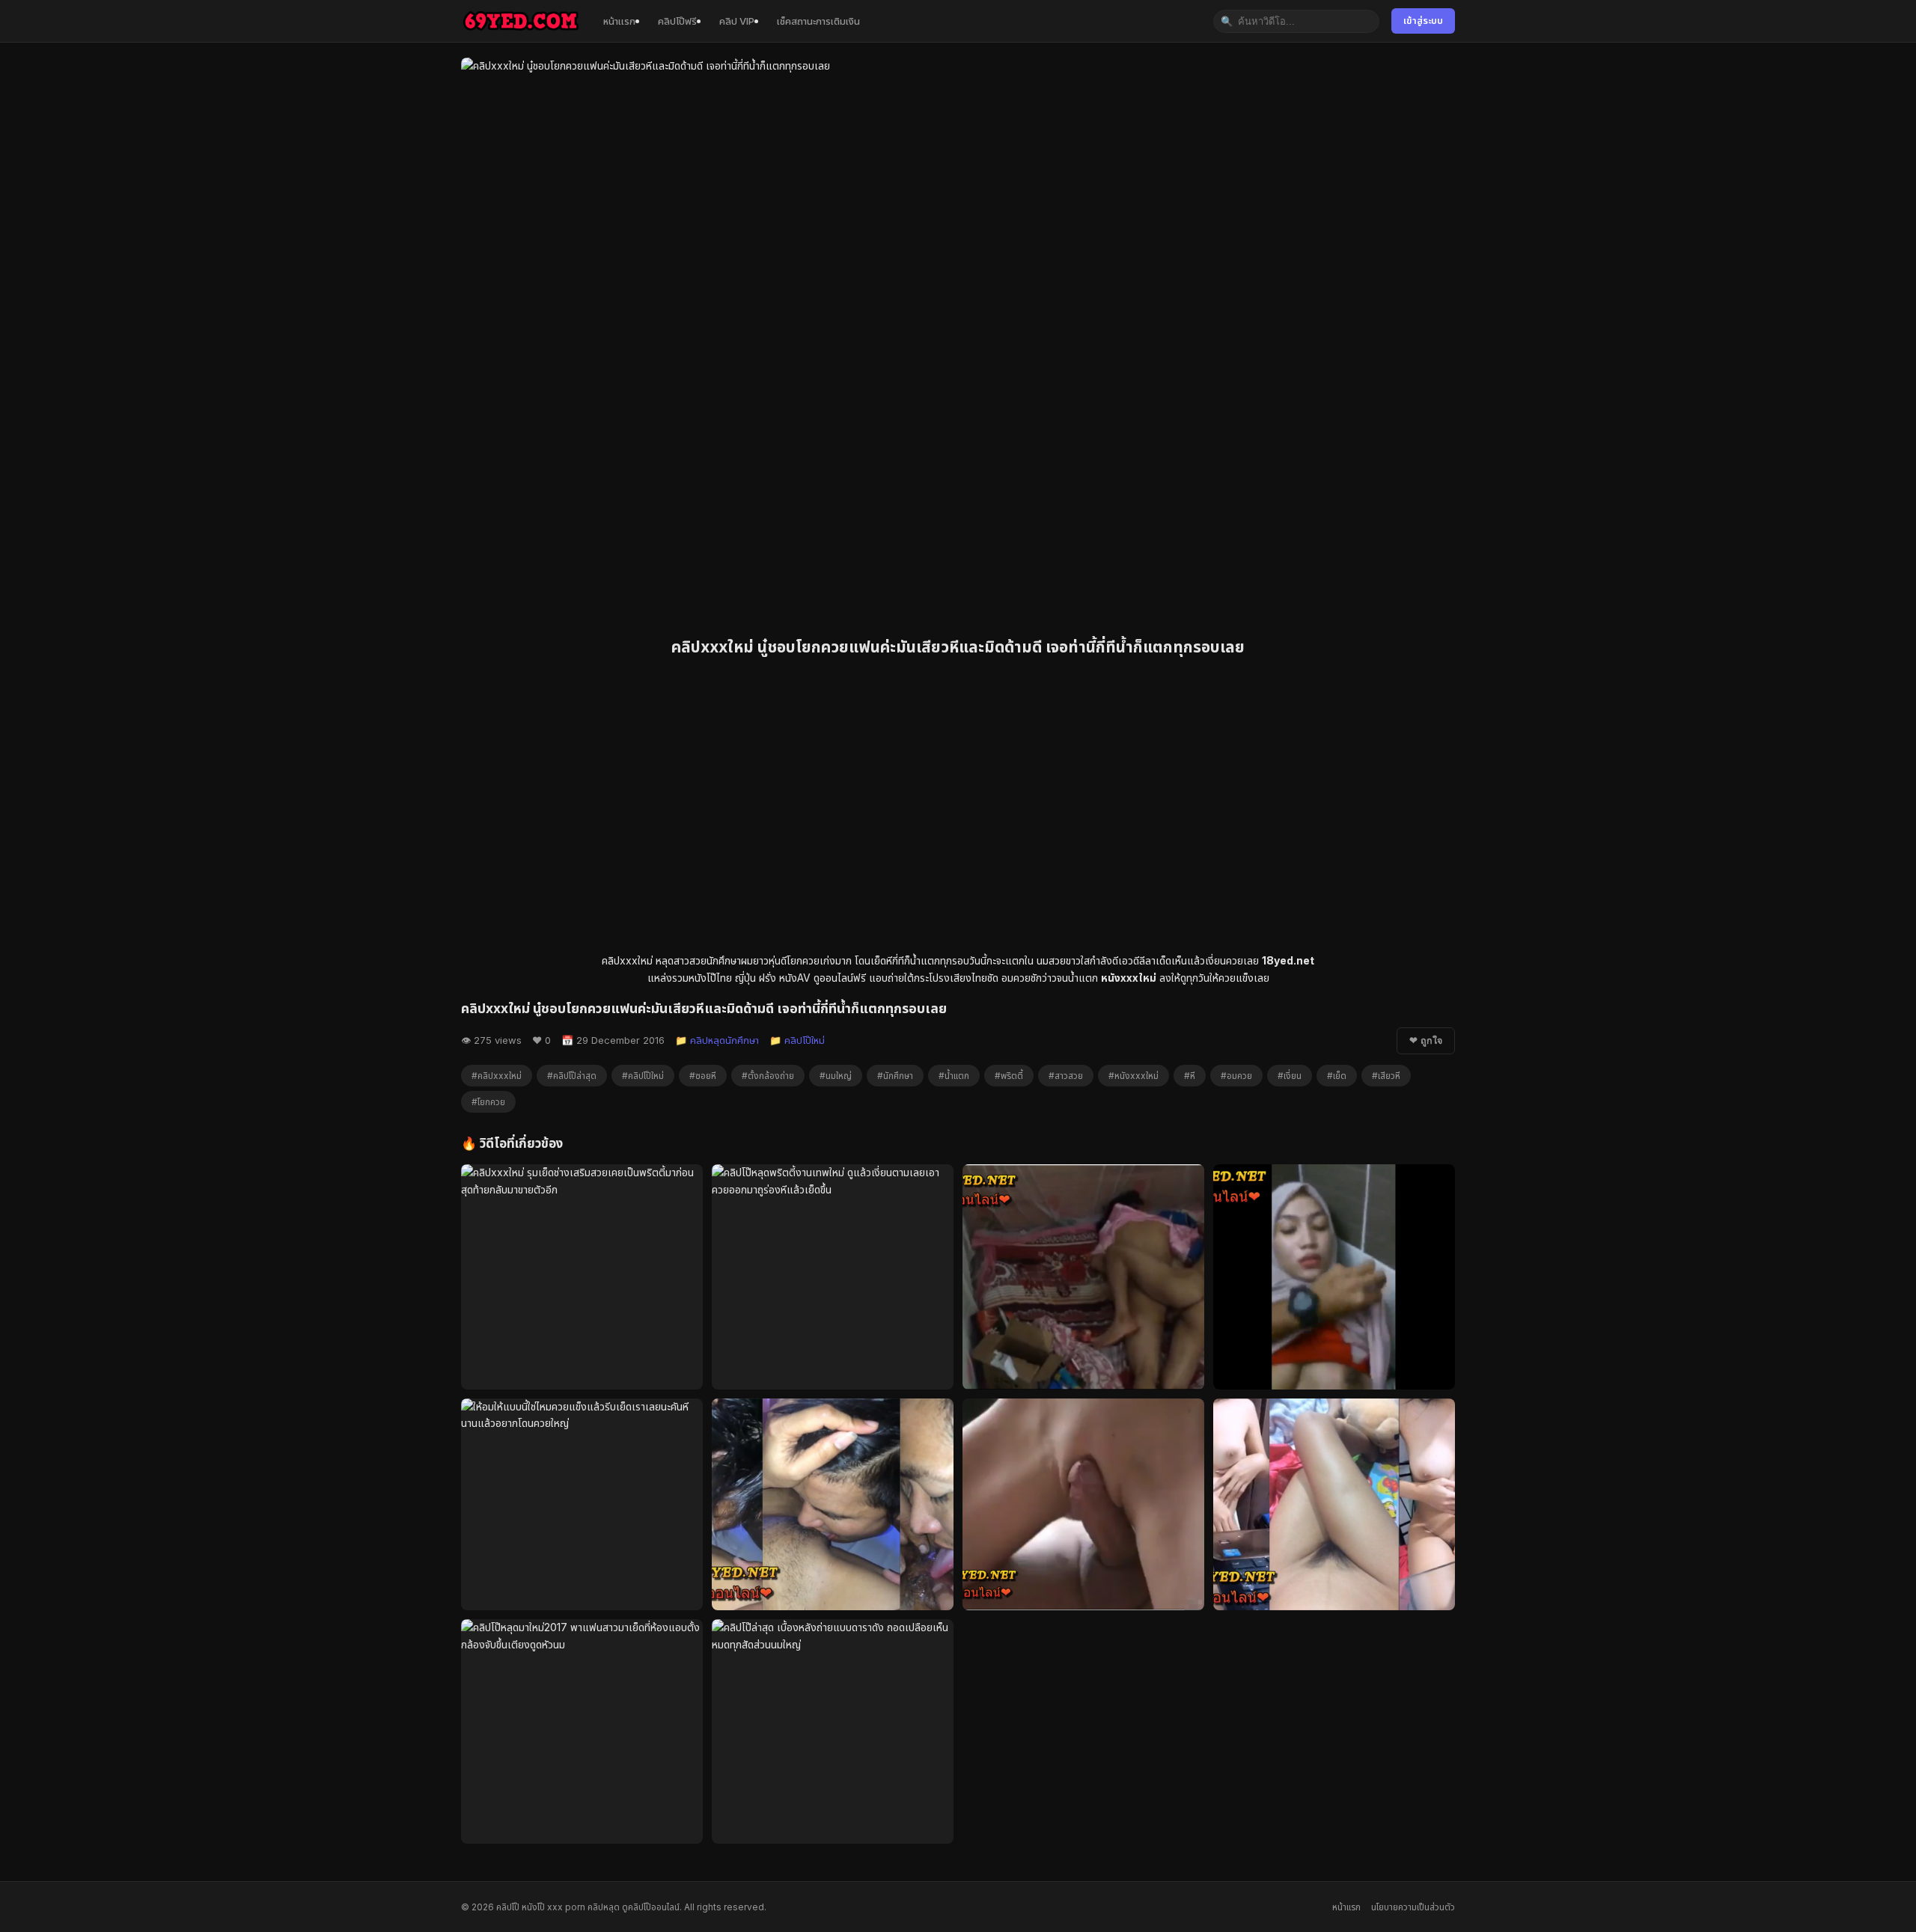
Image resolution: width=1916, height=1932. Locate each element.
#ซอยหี (703, 1076)
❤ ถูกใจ (1426, 1041)
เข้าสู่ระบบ (1423, 21)
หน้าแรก (619, 21)
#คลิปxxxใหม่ (497, 1076)
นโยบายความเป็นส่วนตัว (1413, 1907)
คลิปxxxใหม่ (627, 960)
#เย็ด (1337, 1076)
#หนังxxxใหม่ (1134, 1076)
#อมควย (1236, 1076)
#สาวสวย (1066, 1076)
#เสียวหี (1386, 1076)
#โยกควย (488, 1102)
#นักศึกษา (895, 1076)
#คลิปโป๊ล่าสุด (572, 1076)
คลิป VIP (737, 21)
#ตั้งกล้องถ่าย (768, 1076)
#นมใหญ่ (836, 1076)
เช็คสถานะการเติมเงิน (818, 21)
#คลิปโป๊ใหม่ (643, 1076)
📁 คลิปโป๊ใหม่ (797, 1040)
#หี (1190, 1076)
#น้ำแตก (954, 1076)
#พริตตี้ (1009, 1076)
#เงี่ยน (1290, 1076)
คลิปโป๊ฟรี (677, 21)
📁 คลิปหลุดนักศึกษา (717, 1040)
